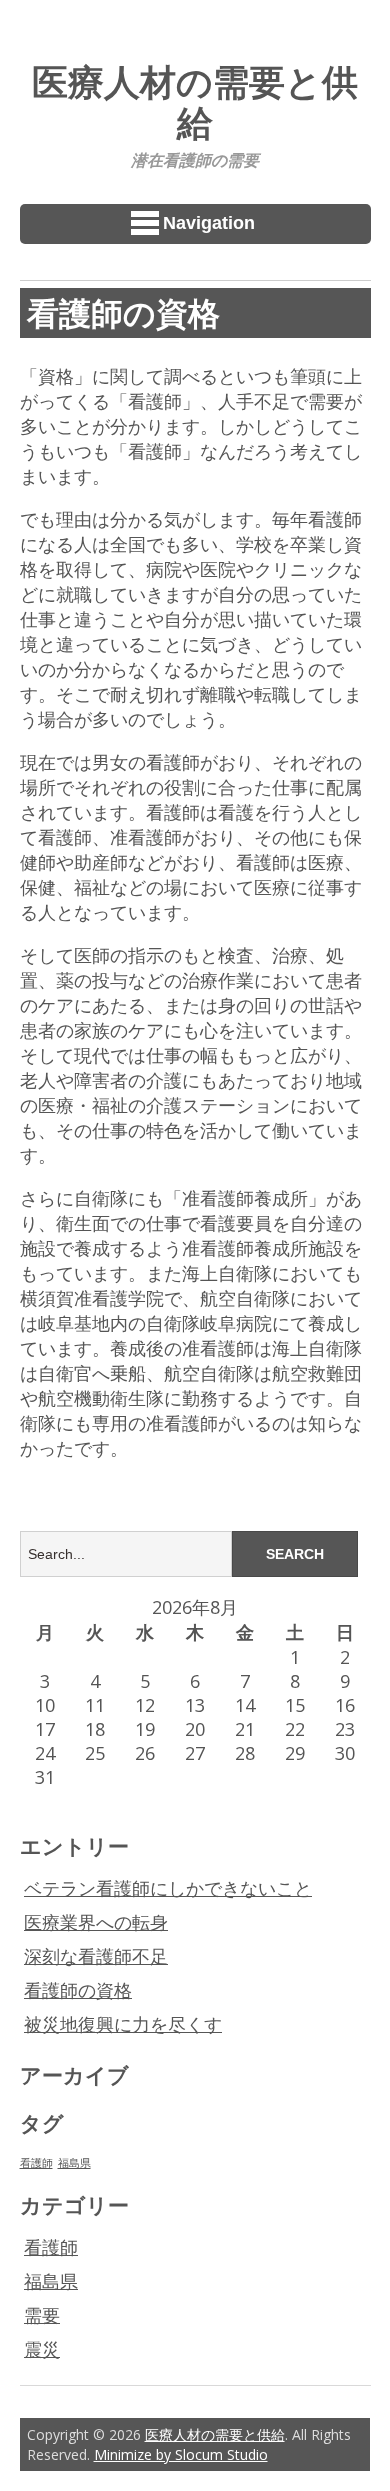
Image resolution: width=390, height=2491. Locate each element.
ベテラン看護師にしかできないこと (168, 1888)
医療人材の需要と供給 (195, 101)
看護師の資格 (78, 1990)
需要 (42, 2315)
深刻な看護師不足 (96, 1956)
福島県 (74, 2163)
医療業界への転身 (96, 1922)
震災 (42, 2349)
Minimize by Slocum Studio (181, 2454)
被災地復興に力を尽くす (123, 2024)
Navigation (209, 223)
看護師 (36, 2163)
